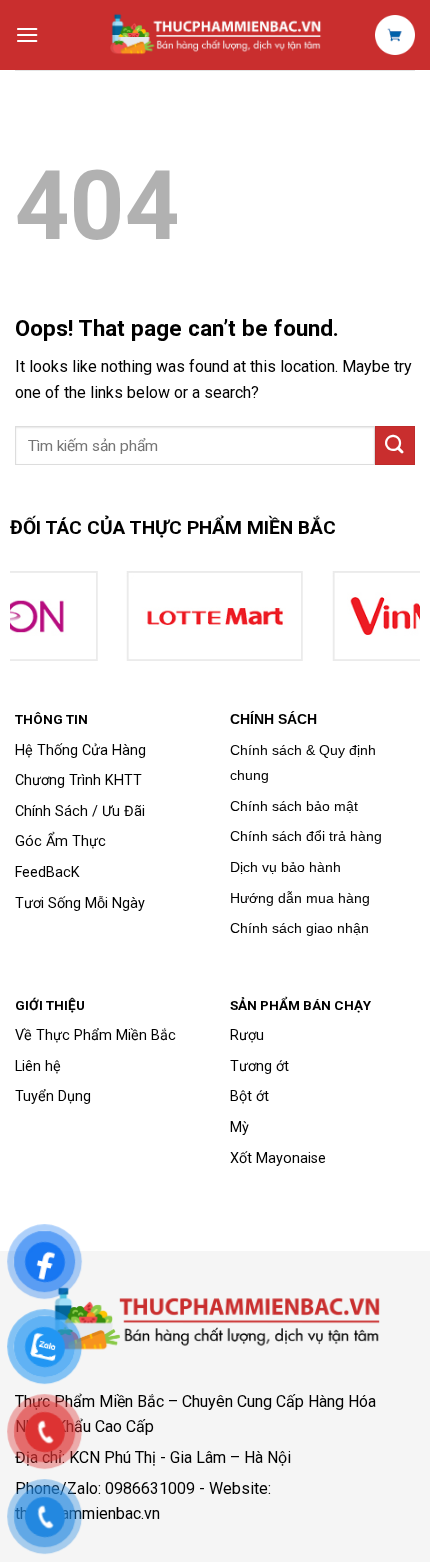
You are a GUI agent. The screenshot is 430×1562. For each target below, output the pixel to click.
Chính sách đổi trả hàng (306, 836)
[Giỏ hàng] (395, 35)
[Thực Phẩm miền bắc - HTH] (215, 35)
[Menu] (27, 34)
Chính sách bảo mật (294, 806)
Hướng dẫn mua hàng (300, 898)
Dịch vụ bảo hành (285, 867)
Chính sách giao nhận (299, 928)
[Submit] (395, 445)
